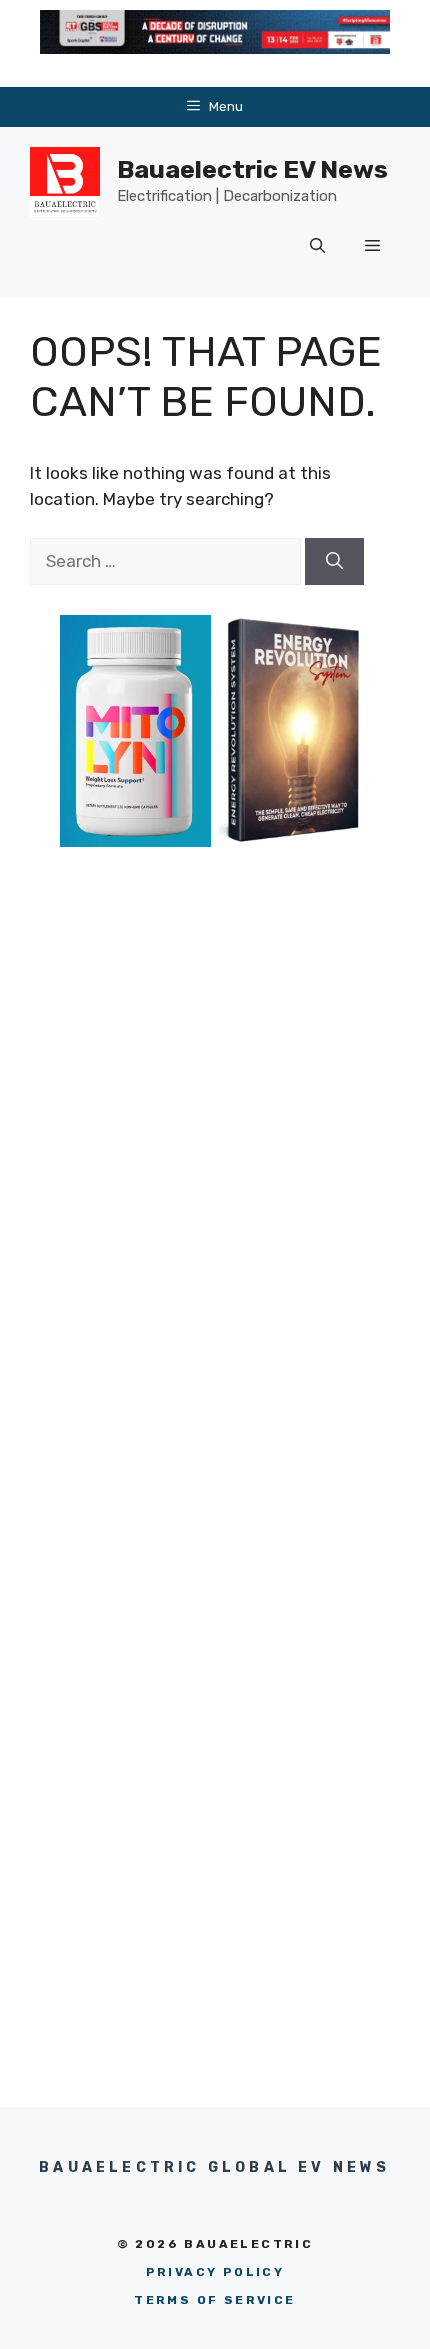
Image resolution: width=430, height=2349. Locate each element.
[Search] (334, 562)
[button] (317, 247)
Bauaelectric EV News (252, 169)
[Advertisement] (215, 1142)
